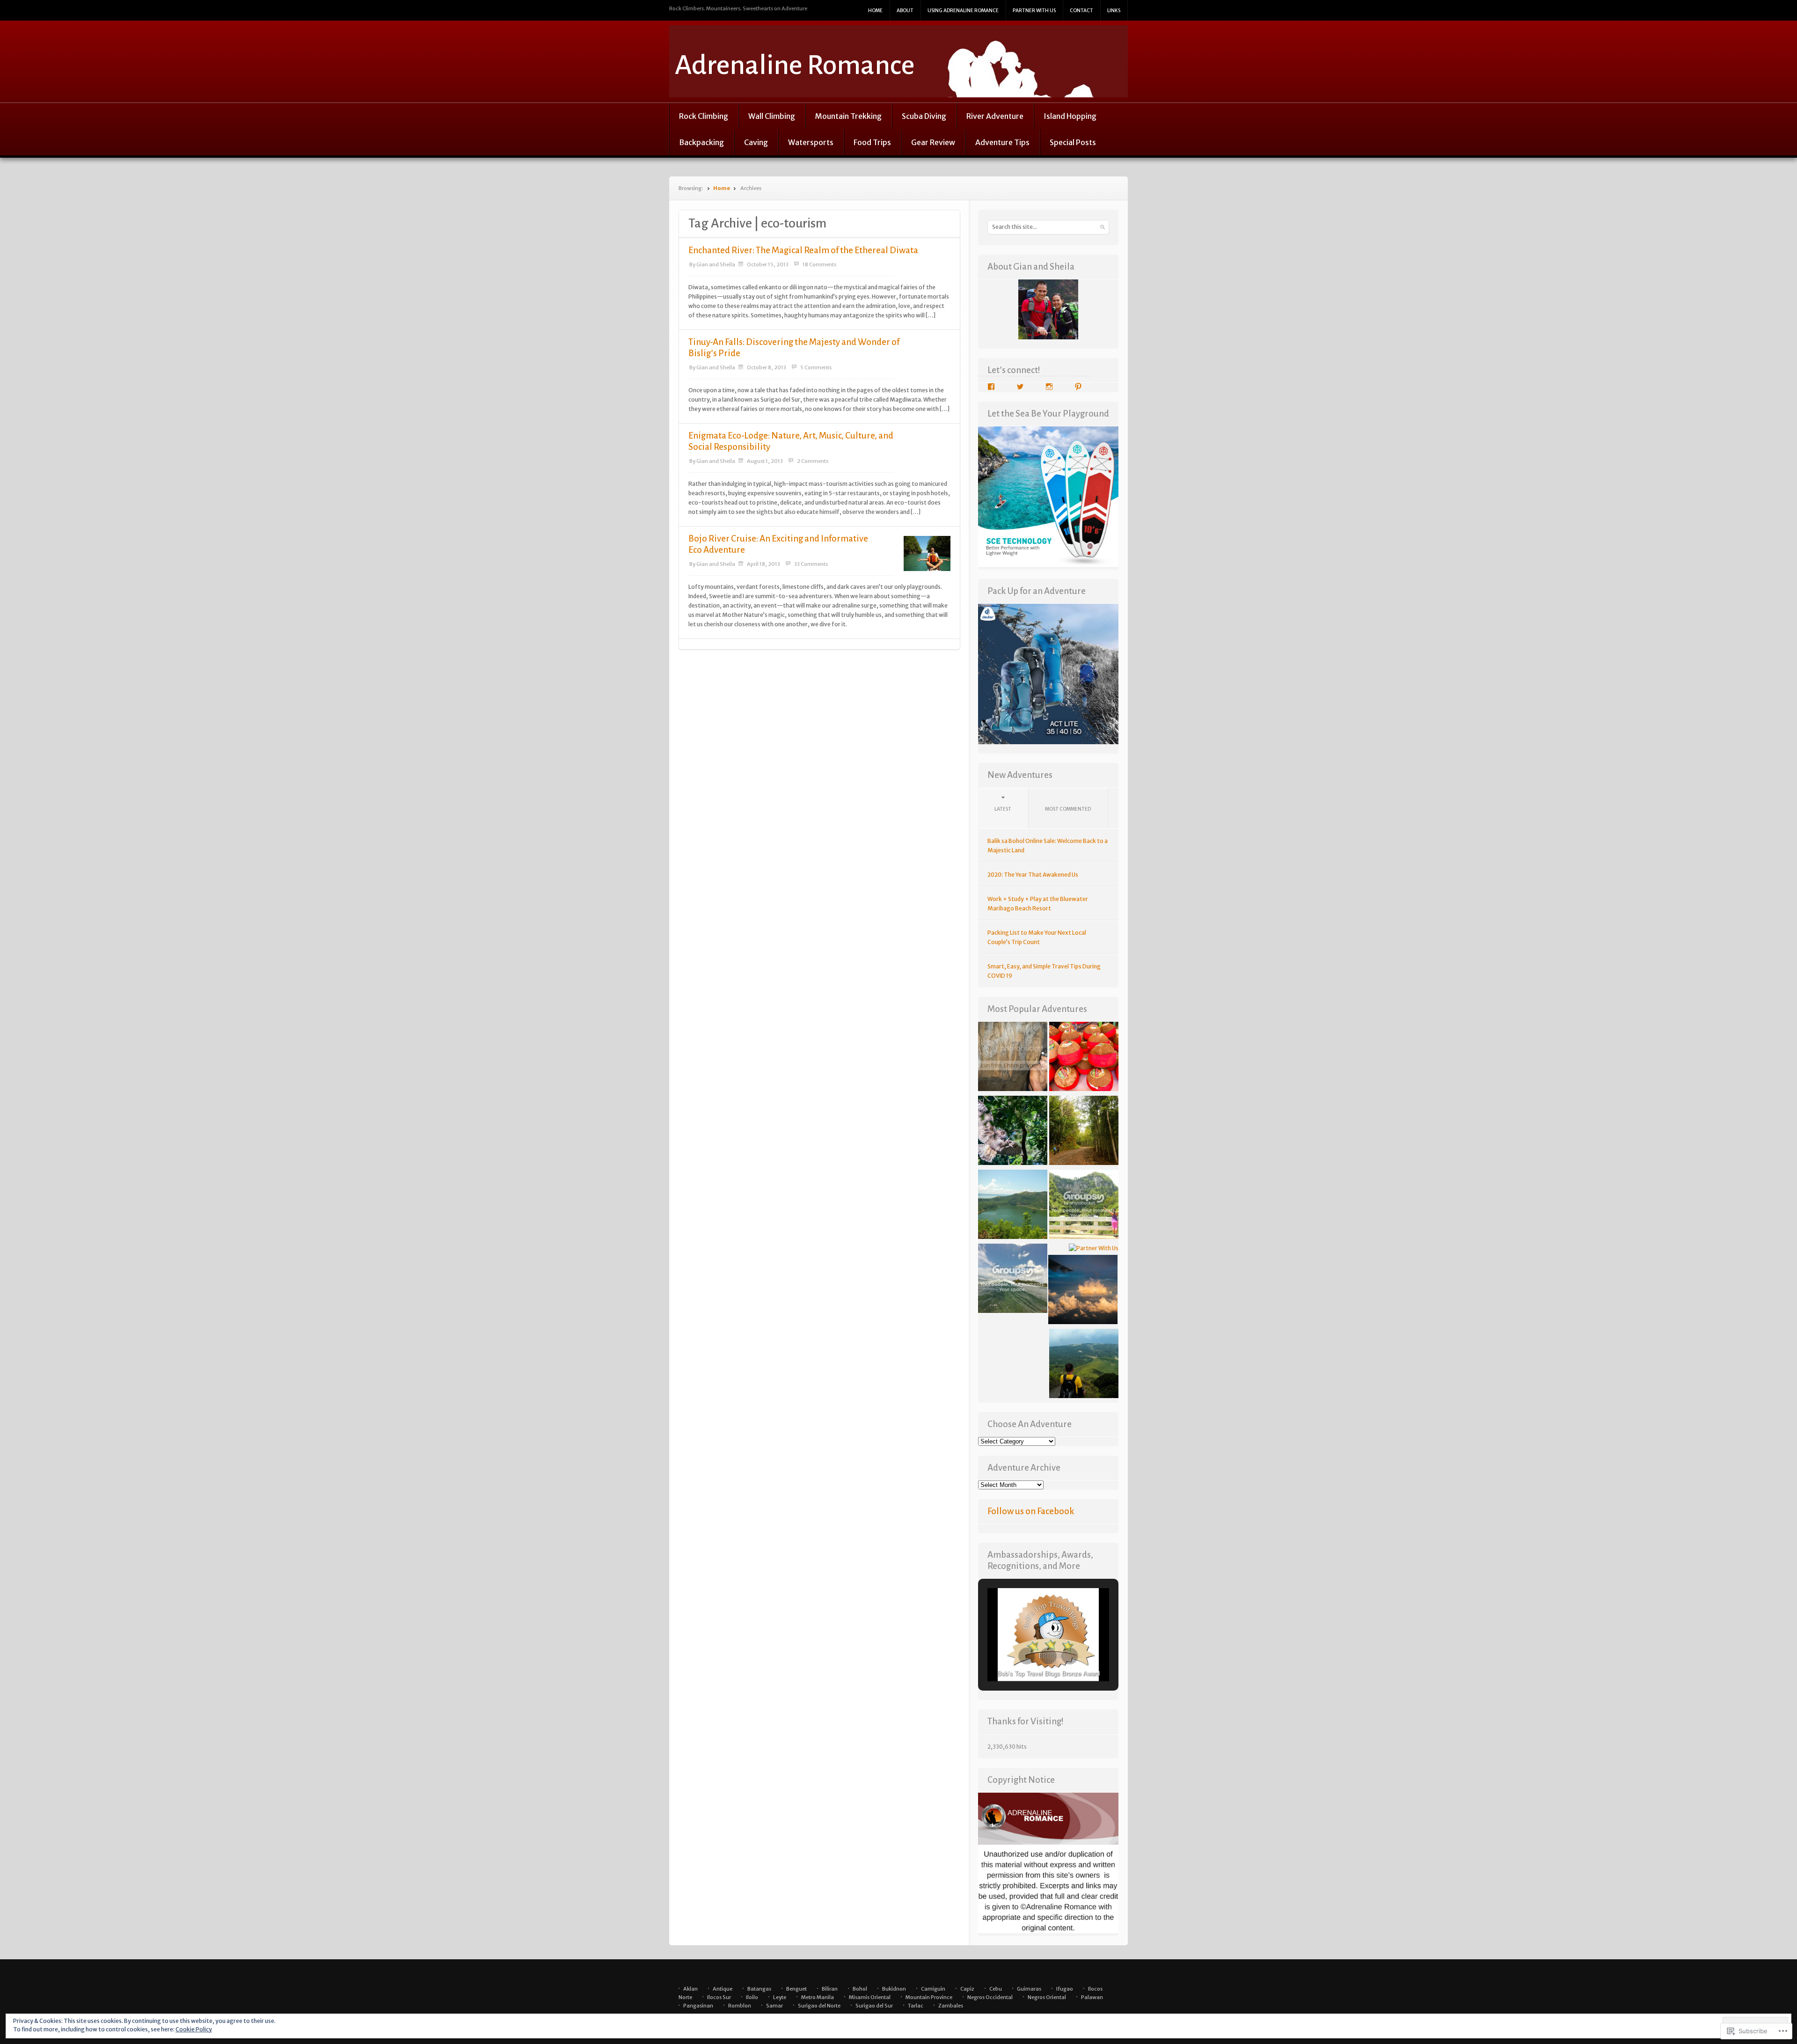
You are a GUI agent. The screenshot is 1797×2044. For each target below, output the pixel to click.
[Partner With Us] (1094, 1248)
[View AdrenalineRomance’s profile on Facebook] (991, 387)
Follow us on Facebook (1031, 1511)
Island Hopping (1070, 116)
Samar (774, 2006)
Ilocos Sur (719, 1997)
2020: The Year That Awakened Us (1033, 875)
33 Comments (811, 564)
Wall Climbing (772, 116)
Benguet (796, 1989)
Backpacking (701, 142)
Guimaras (1029, 1989)
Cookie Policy (194, 2029)
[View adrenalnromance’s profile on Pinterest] (1078, 387)
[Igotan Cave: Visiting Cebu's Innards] (1013, 1058)
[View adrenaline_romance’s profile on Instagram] (1049, 387)
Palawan (1092, 1997)
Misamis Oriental (870, 1997)
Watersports (811, 142)
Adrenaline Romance (795, 65)
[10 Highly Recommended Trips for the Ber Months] (1083, 1291)
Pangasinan (698, 2006)
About (905, 11)
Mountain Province (929, 1997)
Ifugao (1065, 1989)
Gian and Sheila (716, 264)
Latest (1003, 809)
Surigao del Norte (819, 2006)
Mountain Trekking (848, 116)
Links (1114, 11)
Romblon (740, 2006)
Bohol (860, 1989)
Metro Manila (818, 1997)
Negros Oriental (1047, 1997)
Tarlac (916, 2006)
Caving (756, 142)
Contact (1081, 11)
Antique (723, 1989)
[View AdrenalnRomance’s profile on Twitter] (1020, 387)
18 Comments (819, 264)
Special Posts (1073, 142)
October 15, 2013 (768, 264)
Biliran (830, 1989)
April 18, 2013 (763, 564)
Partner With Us (1034, 11)
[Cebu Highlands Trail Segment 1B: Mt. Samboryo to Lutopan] (1084, 1132)
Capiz (967, 1989)
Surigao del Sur (874, 2006)
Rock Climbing (704, 116)
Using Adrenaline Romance (963, 11)
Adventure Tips (1002, 142)
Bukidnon (894, 1989)
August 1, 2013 (765, 461)
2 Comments (813, 461)
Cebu (996, 1989)
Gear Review (933, 142)
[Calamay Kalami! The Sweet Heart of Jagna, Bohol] (1084, 1058)
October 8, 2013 (767, 367)
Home (875, 11)
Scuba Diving (924, 116)
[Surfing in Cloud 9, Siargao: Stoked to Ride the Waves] (1013, 1280)
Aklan (690, 1989)
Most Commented (1068, 809)
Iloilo (752, 1997)
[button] (1027, 1656)
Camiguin (933, 1989)
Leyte (780, 1997)
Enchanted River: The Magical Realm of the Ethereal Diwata (803, 250)
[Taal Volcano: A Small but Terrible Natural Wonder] (1013, 1206)
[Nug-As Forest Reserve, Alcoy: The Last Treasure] (1013, 1132)
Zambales (951, 2006)
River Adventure (995, 116)
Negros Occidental (990, 1997)
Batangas (759, 1989)
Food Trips (872, 142)
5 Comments (816, 367)
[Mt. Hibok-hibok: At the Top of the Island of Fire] (1084, 1365)
